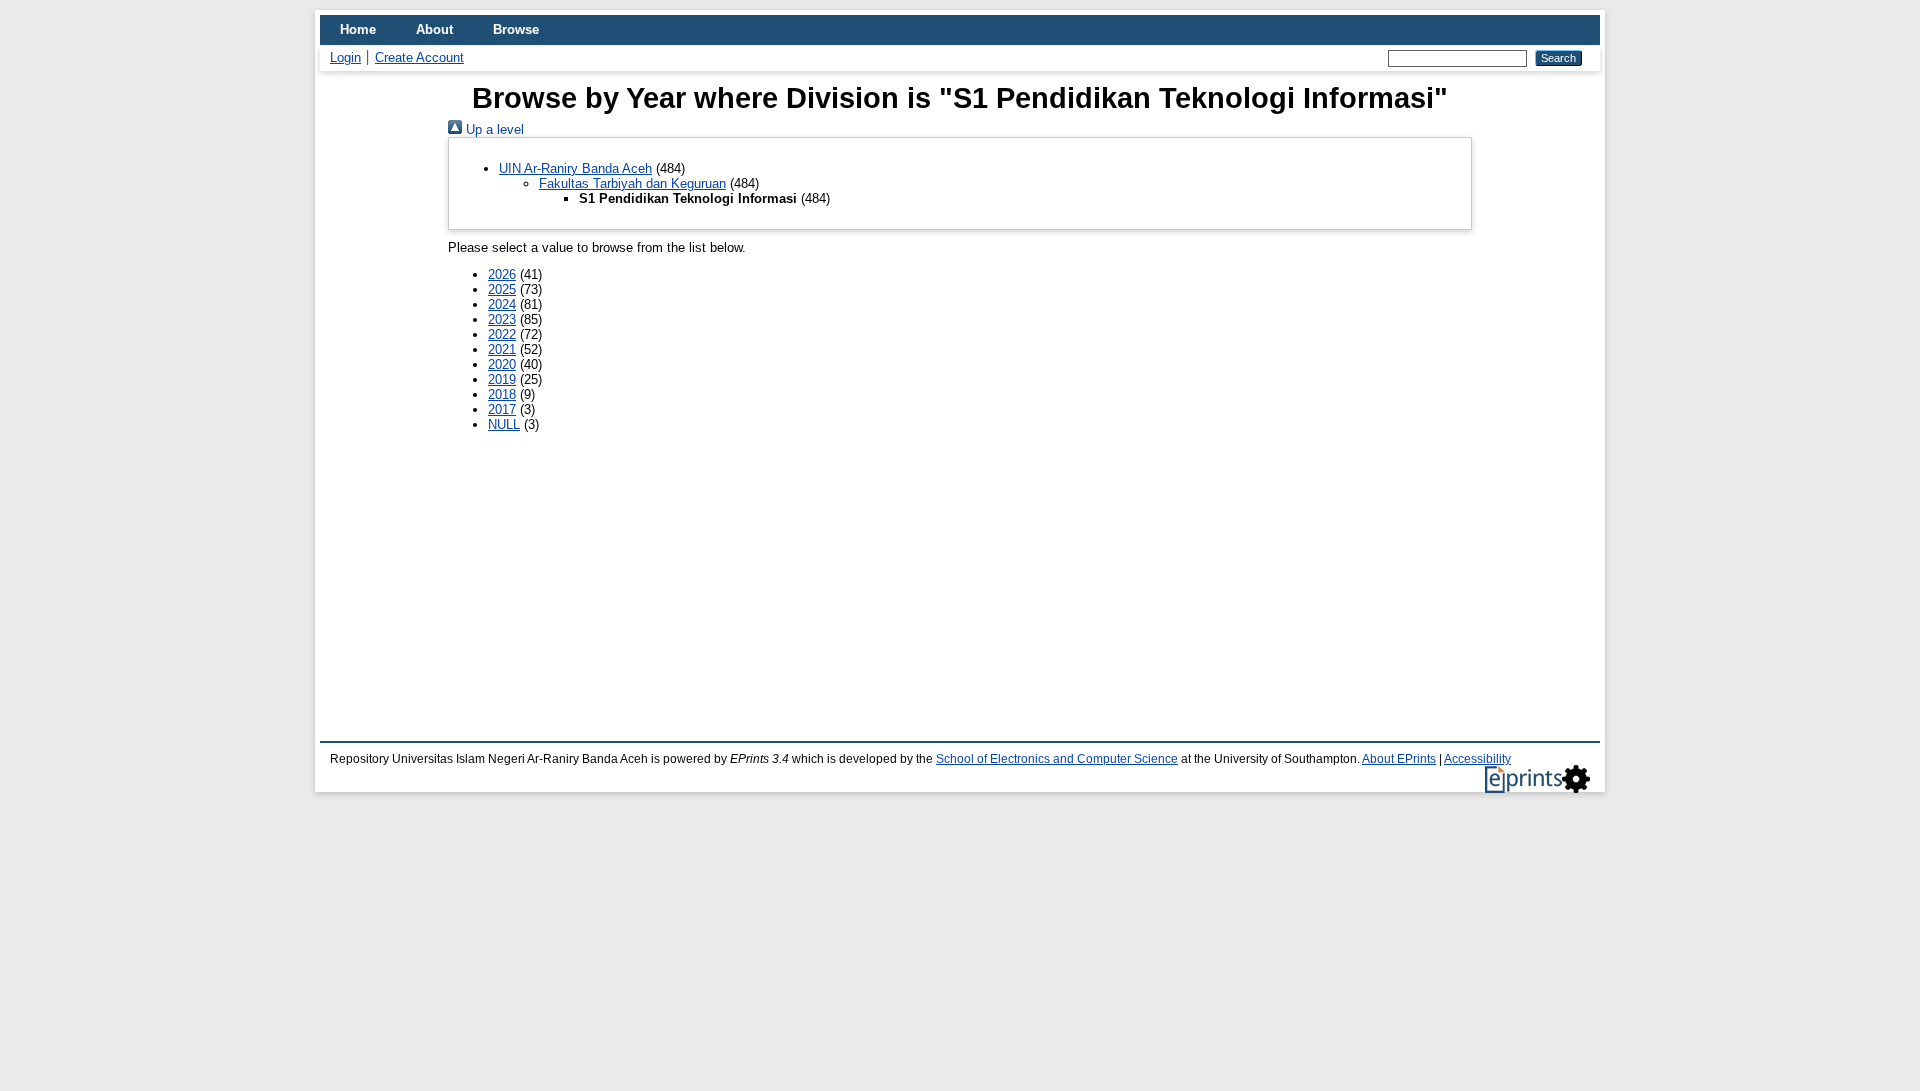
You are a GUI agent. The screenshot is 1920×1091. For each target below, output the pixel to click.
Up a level (493, 129)
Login (345, 57)
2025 (502, 289)
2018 (502, 394)
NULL (504, 424)
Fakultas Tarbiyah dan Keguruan (632, 183)
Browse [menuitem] (516, 29)
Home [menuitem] (358, 29)
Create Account (419, 57)
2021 (502, 349)
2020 (502, 364)
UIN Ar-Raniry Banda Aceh (575, 168)
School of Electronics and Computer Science (1057, 759)
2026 (502, 274)
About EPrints (1399, 759)
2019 (502, 379)
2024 (502, 304)
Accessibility (1477, 759)
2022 (502, 334)
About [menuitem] (434, 29)
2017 (502, 409)
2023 (502, 319)
